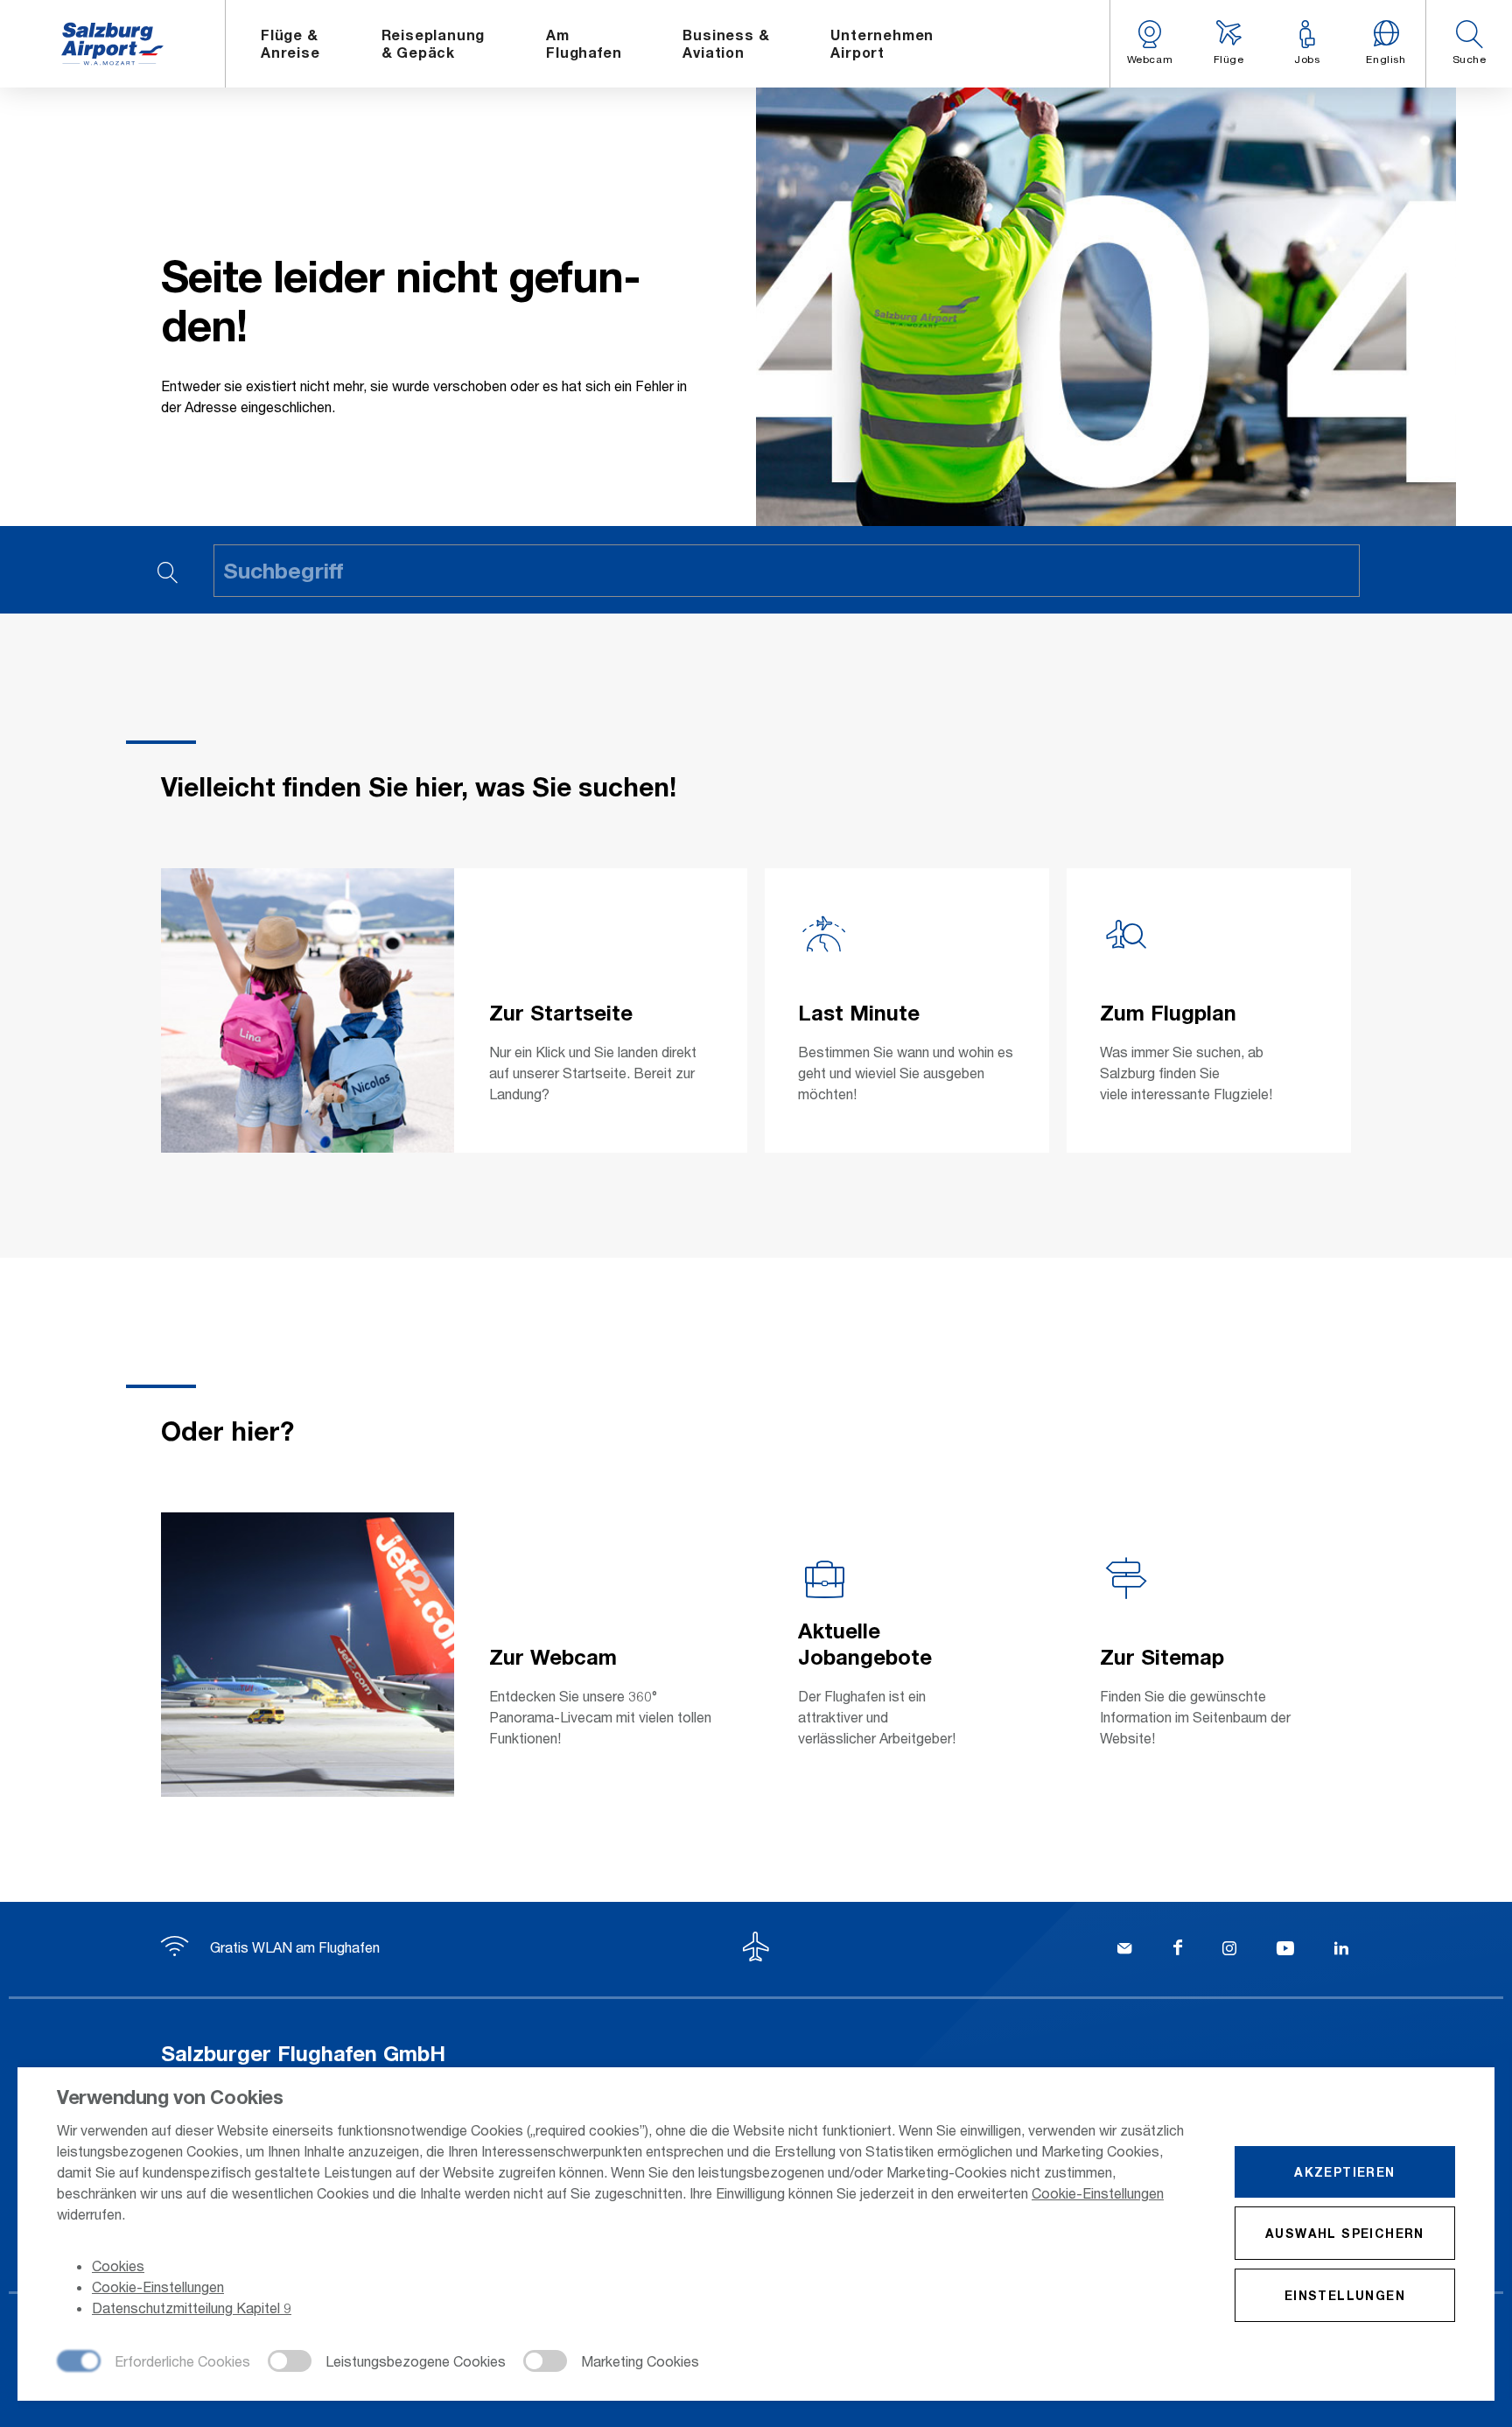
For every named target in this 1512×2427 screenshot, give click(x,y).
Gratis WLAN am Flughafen (293, 1947)
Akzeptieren (1344, 2172)
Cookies (118, 2266)
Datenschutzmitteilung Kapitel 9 (192, 2308)
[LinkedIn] (1341, 1950)
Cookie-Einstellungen (1098, 2193)
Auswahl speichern (1345, 2233)
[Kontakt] (1124, 1950)
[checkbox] (154, 2362)
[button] (1469, 44)
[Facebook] (1178, 1950)
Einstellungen (1345, 2295)
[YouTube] (1285, 1950)
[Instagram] (1229, 1950)
